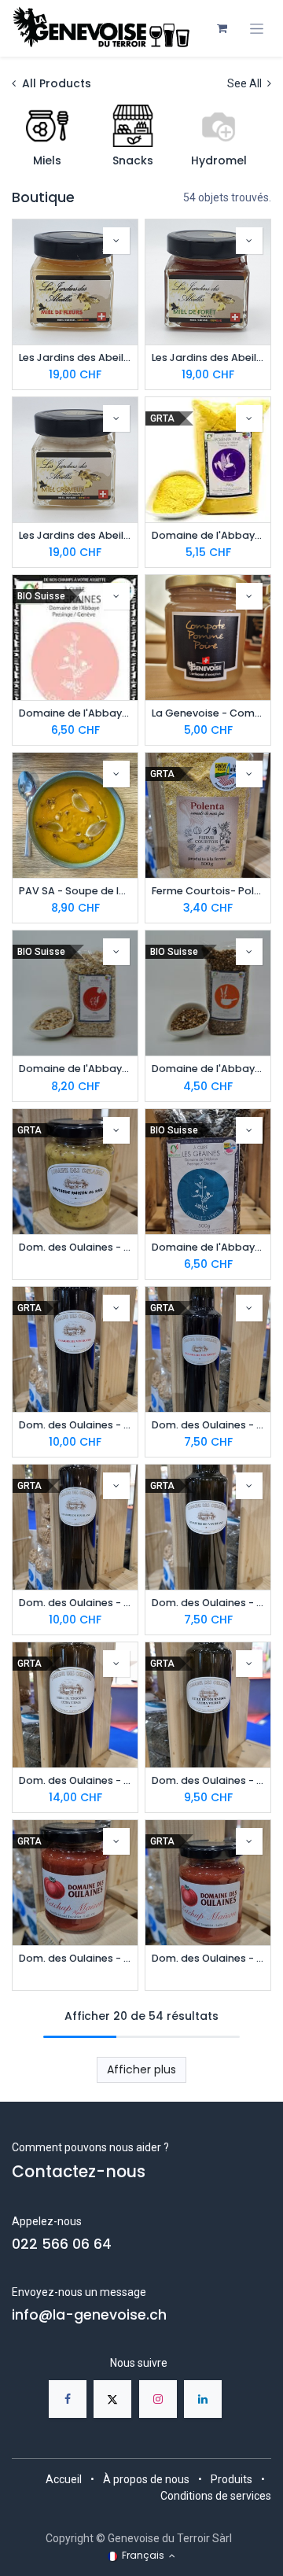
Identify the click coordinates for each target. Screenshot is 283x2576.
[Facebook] (68, 2399)
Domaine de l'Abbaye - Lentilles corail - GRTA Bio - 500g (75, 713)
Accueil (64, 2479)
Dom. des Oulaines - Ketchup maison (208, 1958)
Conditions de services (216, 2496)
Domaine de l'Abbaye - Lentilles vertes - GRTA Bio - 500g (208, 1247)
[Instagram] (158, 2399)
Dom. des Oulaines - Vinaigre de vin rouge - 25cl (208, 1425)
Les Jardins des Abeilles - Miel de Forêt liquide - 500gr (208, 357)
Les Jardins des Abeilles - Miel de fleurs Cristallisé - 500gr (75, 357)
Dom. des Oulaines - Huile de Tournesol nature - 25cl (208, 1780)
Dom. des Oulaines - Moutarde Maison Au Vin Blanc (75, 1247)
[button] (116, 241)
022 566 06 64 (62, 2244)
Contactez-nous (79, 2172)
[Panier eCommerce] (222, 28)
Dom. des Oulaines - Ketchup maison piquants (75, 1958)
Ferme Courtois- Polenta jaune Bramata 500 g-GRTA (208, 891)
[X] (112, 2399)
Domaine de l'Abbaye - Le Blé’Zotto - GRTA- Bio (208, 1069)
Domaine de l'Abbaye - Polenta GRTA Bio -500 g (208, 535)
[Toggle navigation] (257, 29)
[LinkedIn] (203, 2399)
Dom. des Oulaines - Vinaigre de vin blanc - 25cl (208, 1603)
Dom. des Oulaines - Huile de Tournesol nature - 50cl (75, 1780)
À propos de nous (146, 2479)
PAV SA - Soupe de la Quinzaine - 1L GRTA (75, 891)
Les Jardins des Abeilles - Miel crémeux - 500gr (75, 535)
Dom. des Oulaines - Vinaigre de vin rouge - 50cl (75, 1425)
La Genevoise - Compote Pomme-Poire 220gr (208, 713)
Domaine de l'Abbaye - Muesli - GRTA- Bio (75, 1069)
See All (246, 83)
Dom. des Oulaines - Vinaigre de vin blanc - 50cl (75, 1603)
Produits (232, 2479)
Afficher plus (141, 2069)
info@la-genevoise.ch (89, 2315)
